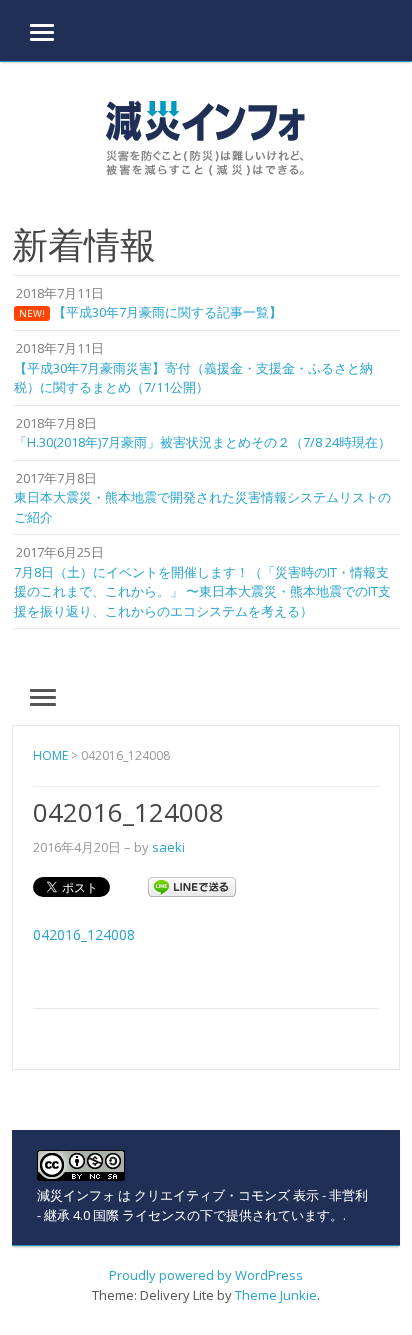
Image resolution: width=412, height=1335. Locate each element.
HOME (50, 755)
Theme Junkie (276, 1295)
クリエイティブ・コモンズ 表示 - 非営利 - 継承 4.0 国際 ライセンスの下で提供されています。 (202, 1205)
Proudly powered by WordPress (206, 1275)
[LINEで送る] (192, 885)
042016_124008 (84, 934)
